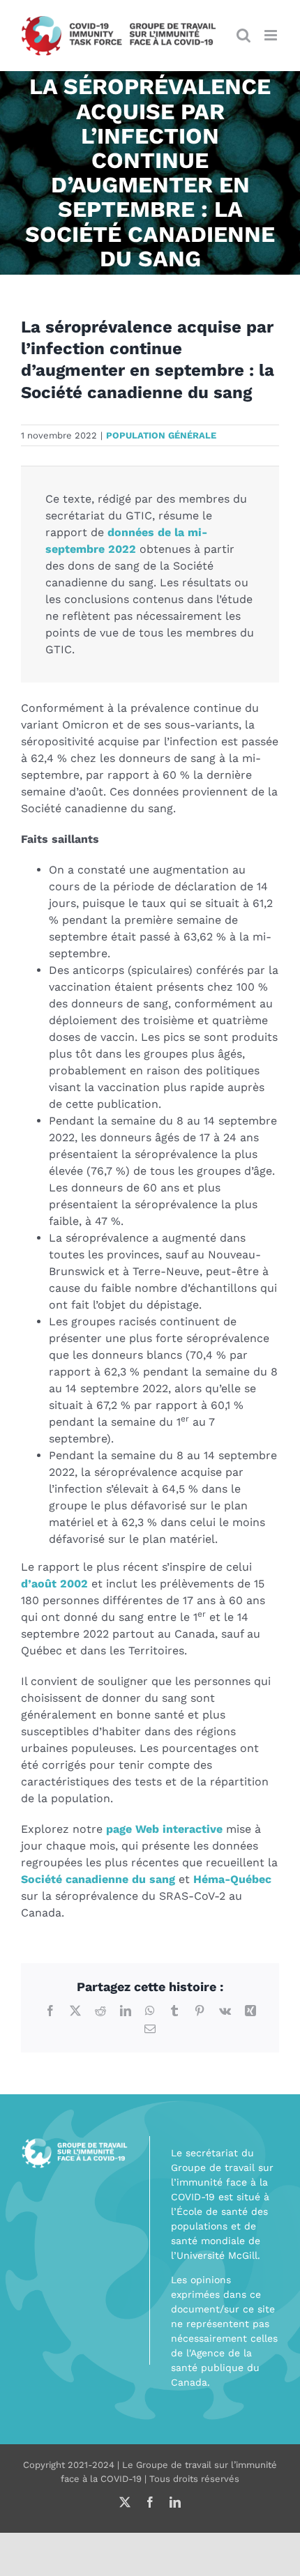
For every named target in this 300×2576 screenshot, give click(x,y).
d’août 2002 (54, 1584)
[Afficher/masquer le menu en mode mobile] (272, 35)
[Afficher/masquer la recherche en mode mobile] (243, 35)
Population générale (161, 435)
